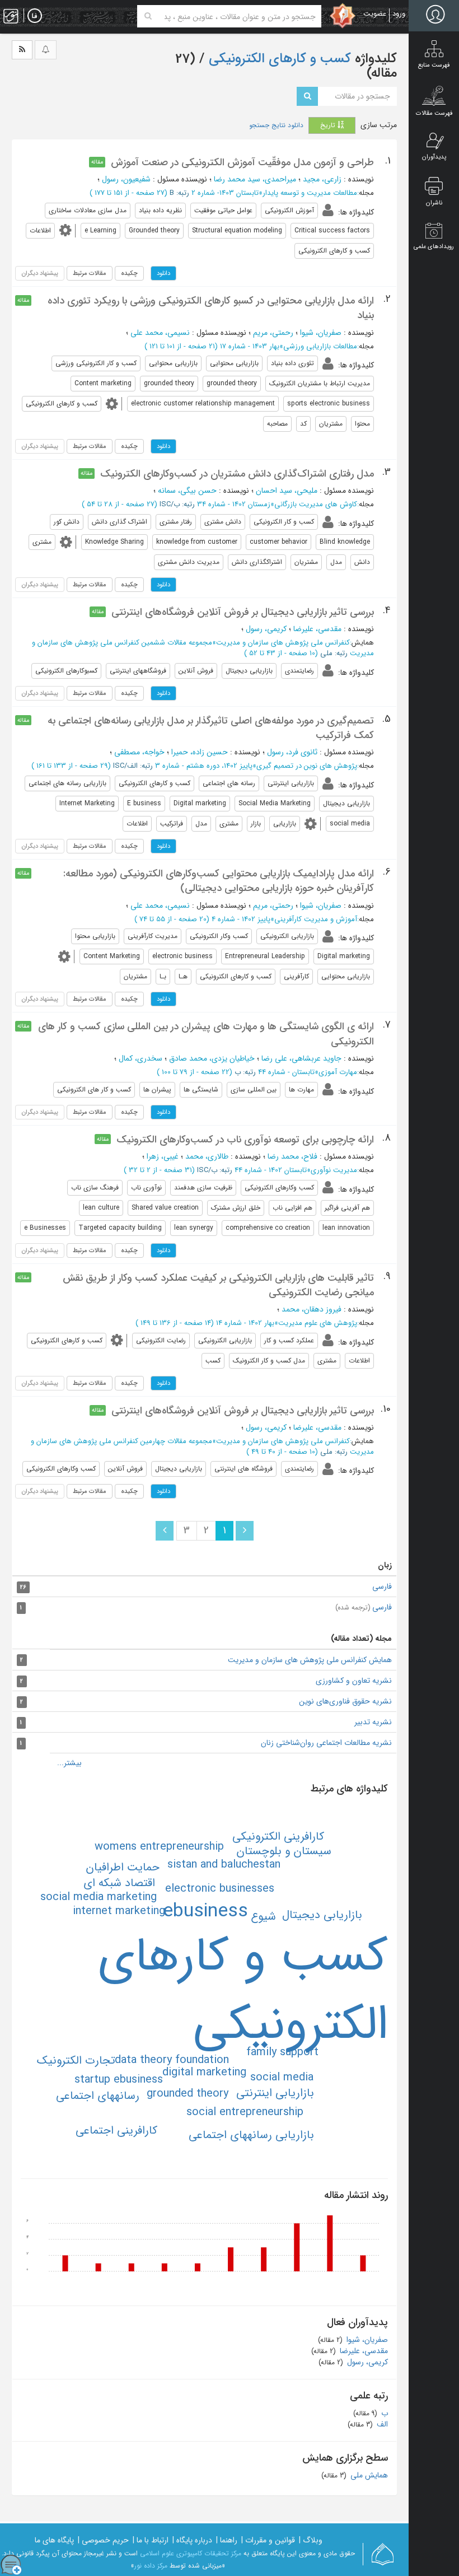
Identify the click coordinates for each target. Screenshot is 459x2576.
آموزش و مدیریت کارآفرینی (316, 919)
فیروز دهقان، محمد (312, 1309)
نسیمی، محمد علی (160, 333)
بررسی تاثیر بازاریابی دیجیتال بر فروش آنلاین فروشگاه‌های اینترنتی (243, 612)
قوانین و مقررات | (268, 2540)
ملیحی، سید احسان (287, 491)
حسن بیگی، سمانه (187, 491)
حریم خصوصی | (103, 2540)
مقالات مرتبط (90, 273)
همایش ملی (368, 2475)
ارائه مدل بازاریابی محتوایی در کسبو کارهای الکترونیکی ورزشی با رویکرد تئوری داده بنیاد (211, 308)
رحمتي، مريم (273, 906)
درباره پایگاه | (192, 2540)
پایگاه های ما (54, 2540)
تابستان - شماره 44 (286, 1072)
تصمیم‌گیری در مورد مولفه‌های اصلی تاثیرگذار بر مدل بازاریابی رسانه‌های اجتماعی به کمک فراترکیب (211, 728)
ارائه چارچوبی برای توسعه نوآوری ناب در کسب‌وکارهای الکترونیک (245, 1140)
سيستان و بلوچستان (284, 1851)
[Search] (148, 16)
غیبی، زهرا (163, 1156)
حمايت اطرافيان (123, 1867)
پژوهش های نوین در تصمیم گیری (307, 766)
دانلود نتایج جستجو (276, 125)
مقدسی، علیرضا (317, 629)
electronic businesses (220, 1889)
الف (381, 2424)
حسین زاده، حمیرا (200, 752)
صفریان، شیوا (321, 333)
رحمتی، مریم (273, 333)
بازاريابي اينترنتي (275, 2093)
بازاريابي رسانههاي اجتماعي (251, 2135)
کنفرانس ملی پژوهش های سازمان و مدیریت (283, 643)
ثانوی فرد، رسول (292, 752)
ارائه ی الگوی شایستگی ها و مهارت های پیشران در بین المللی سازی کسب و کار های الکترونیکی (206, 1034)
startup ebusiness (119, 2080)
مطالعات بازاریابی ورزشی (320, 346)
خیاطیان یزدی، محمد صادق (212, 1058)
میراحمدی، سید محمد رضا (255, 179)
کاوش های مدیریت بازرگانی (316, 504)
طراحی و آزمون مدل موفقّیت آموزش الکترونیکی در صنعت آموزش (242, 162)
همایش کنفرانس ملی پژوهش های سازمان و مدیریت (310, 1660)
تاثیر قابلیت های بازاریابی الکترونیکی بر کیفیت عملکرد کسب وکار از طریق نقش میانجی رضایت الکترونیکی (218, 1285)
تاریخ (329, 125)
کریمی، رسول (266, 629)
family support (282, 2052)
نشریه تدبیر (373, 1722)
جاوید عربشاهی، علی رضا (301, 1058)
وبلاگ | (311, 2540)
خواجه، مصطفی (139, 752)
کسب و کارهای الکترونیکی (278, 59)
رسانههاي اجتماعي (98, 2096)
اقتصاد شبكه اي (119, 1883)
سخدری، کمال (140, 1058)
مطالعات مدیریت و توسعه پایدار (310, 193)
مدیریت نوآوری (334, 1170)
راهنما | (227, 2540)
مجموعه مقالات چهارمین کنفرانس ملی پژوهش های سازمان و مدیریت (202, 1446)
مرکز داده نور (151, 2566)
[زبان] (35, 16)
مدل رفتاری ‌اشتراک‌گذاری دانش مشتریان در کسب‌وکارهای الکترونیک (237, 474)
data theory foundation (172, 2060)
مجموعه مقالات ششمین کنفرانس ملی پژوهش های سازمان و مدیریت (203, 648)
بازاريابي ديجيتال (322, 1915)
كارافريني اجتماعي (116, 2131)
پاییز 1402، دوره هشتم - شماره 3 (204, 766)
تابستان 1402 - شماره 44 (271, 1170)
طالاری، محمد (207, 1156)
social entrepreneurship (245, 2112)
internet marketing (119, 1911)
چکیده (129, 273)
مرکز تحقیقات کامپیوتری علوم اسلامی (191, 2553)
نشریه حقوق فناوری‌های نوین (345, 1701)
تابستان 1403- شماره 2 (225, 193)
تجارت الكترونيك (76, 2061)
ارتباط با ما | (151, 2540)
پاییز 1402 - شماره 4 (241, 919)
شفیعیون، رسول (126, 179)
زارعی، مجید (322, 179)
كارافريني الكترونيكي (278, 1837)
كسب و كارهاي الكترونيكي (243, 1991)
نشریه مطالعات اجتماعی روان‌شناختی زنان (326, 1743)
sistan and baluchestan (224, 1865)
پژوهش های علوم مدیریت (318, 1323)
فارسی (382, 1586)
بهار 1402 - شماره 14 (245, 1323)
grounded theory (188, 2094)
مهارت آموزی (338, 1072)
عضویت (375, 14)
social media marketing (99, 1897)
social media (282, 2077)
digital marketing (204, 2072)
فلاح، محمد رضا (292, 1156)
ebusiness (205, 1912)
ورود (399, 14)
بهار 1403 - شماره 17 (250, 346)
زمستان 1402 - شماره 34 (234, 504)
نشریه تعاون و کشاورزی (354, 1681)
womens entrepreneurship (159, 1847)
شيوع (263, 1917)
